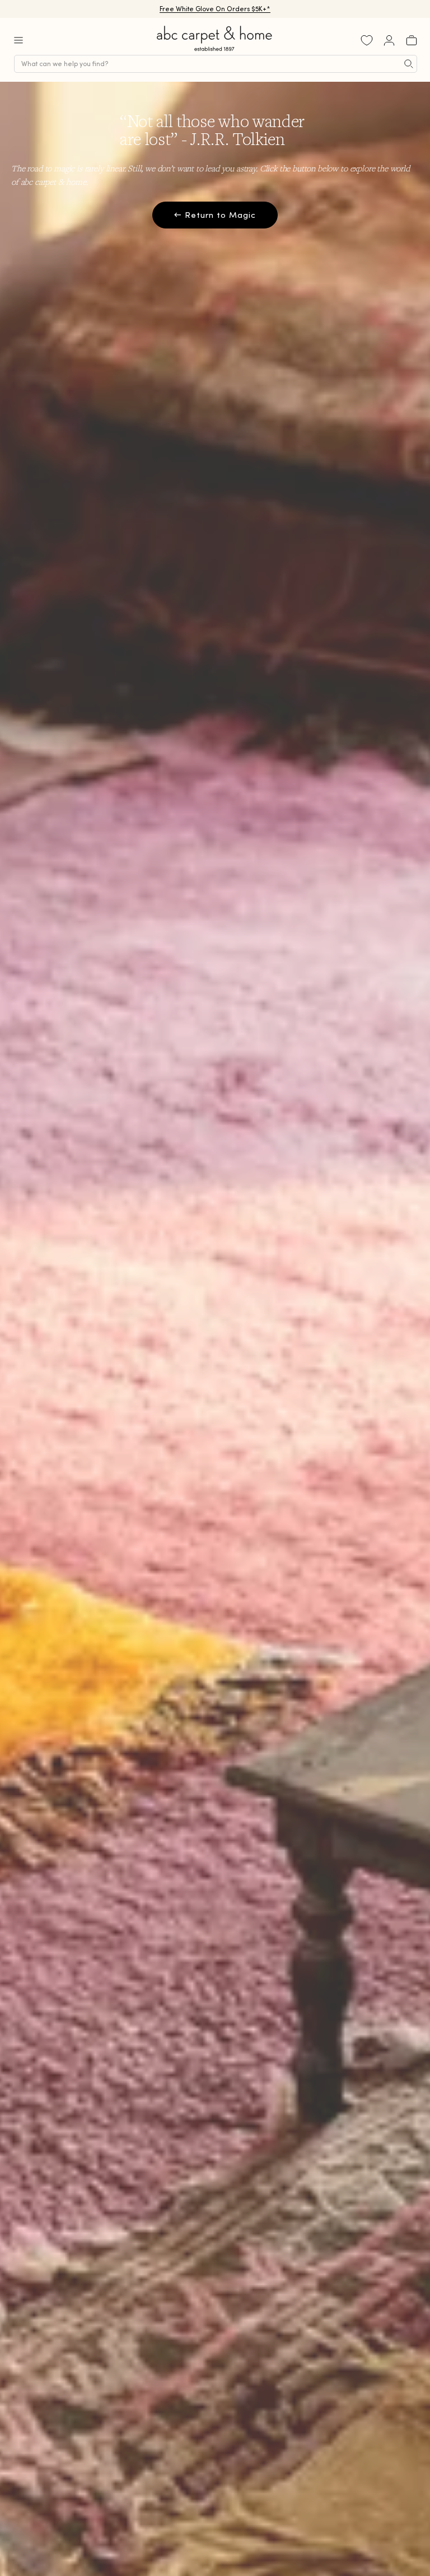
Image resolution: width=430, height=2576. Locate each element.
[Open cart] (412, 40)
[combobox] (216, 64)
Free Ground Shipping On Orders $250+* (215, 9)
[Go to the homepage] (215, 51)
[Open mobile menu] (18, 40)
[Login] (389, 40)
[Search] (409, 64)
